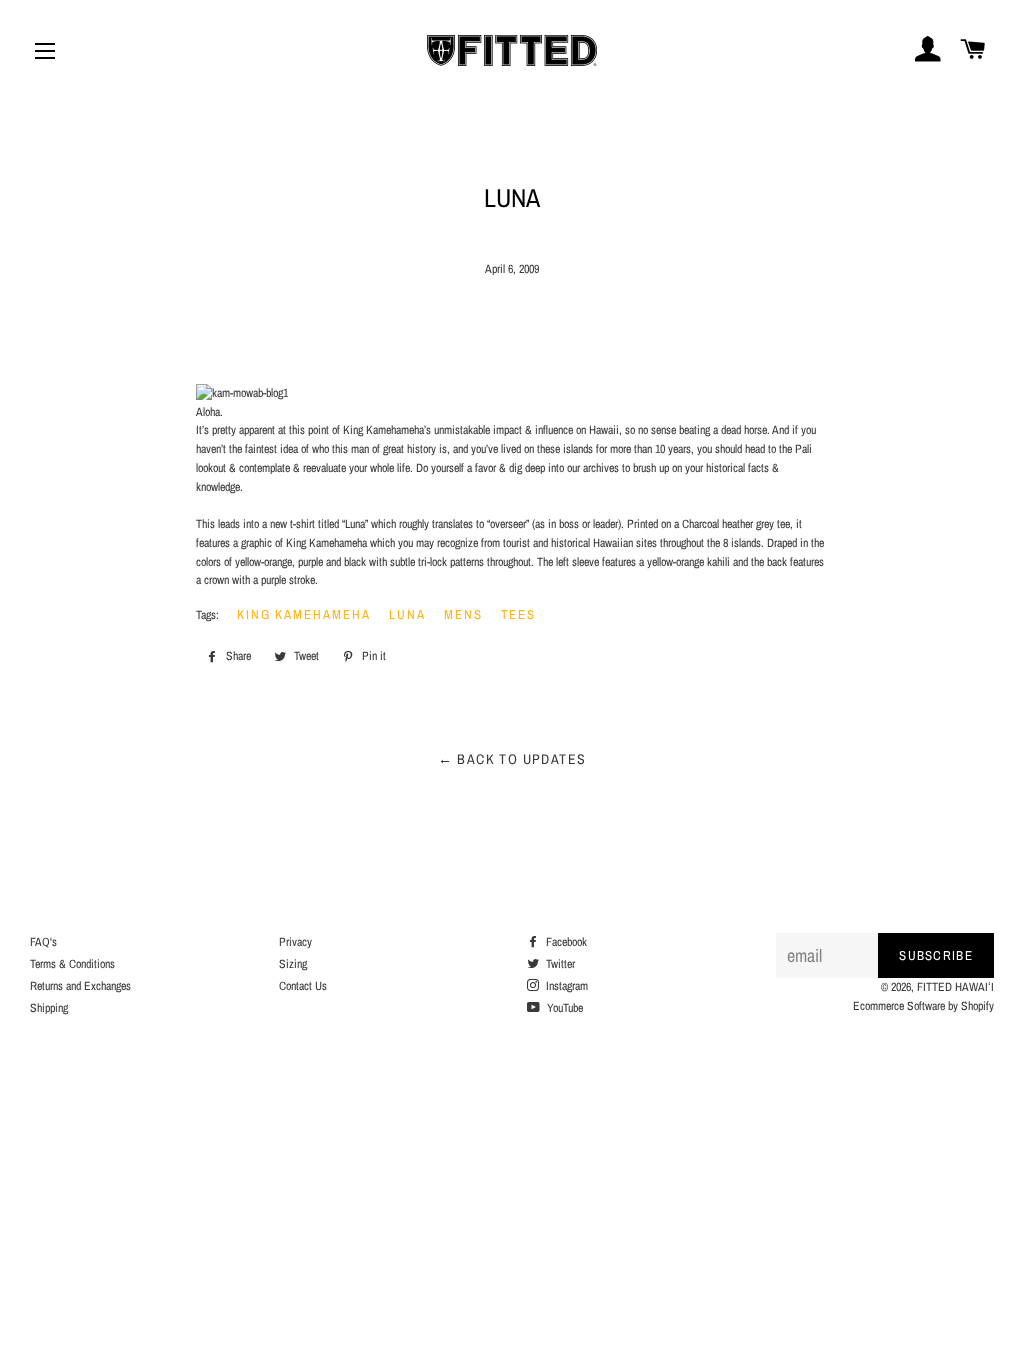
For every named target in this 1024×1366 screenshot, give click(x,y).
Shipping (49, 1008)
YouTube (563, 1008)
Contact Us (303, 986)
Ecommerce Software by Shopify (923, 1006)
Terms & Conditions (72, 964)
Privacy (295, 942)
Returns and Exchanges (80, 986)
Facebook (565, 942)
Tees (519, 614)
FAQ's (43, 942)
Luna (407, 614)
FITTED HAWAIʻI (955, 987)
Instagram (565, 986)
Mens (463, 614)
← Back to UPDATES (512, 759)
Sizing (293, 964)
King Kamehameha (304, 614)
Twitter (559, 964)
